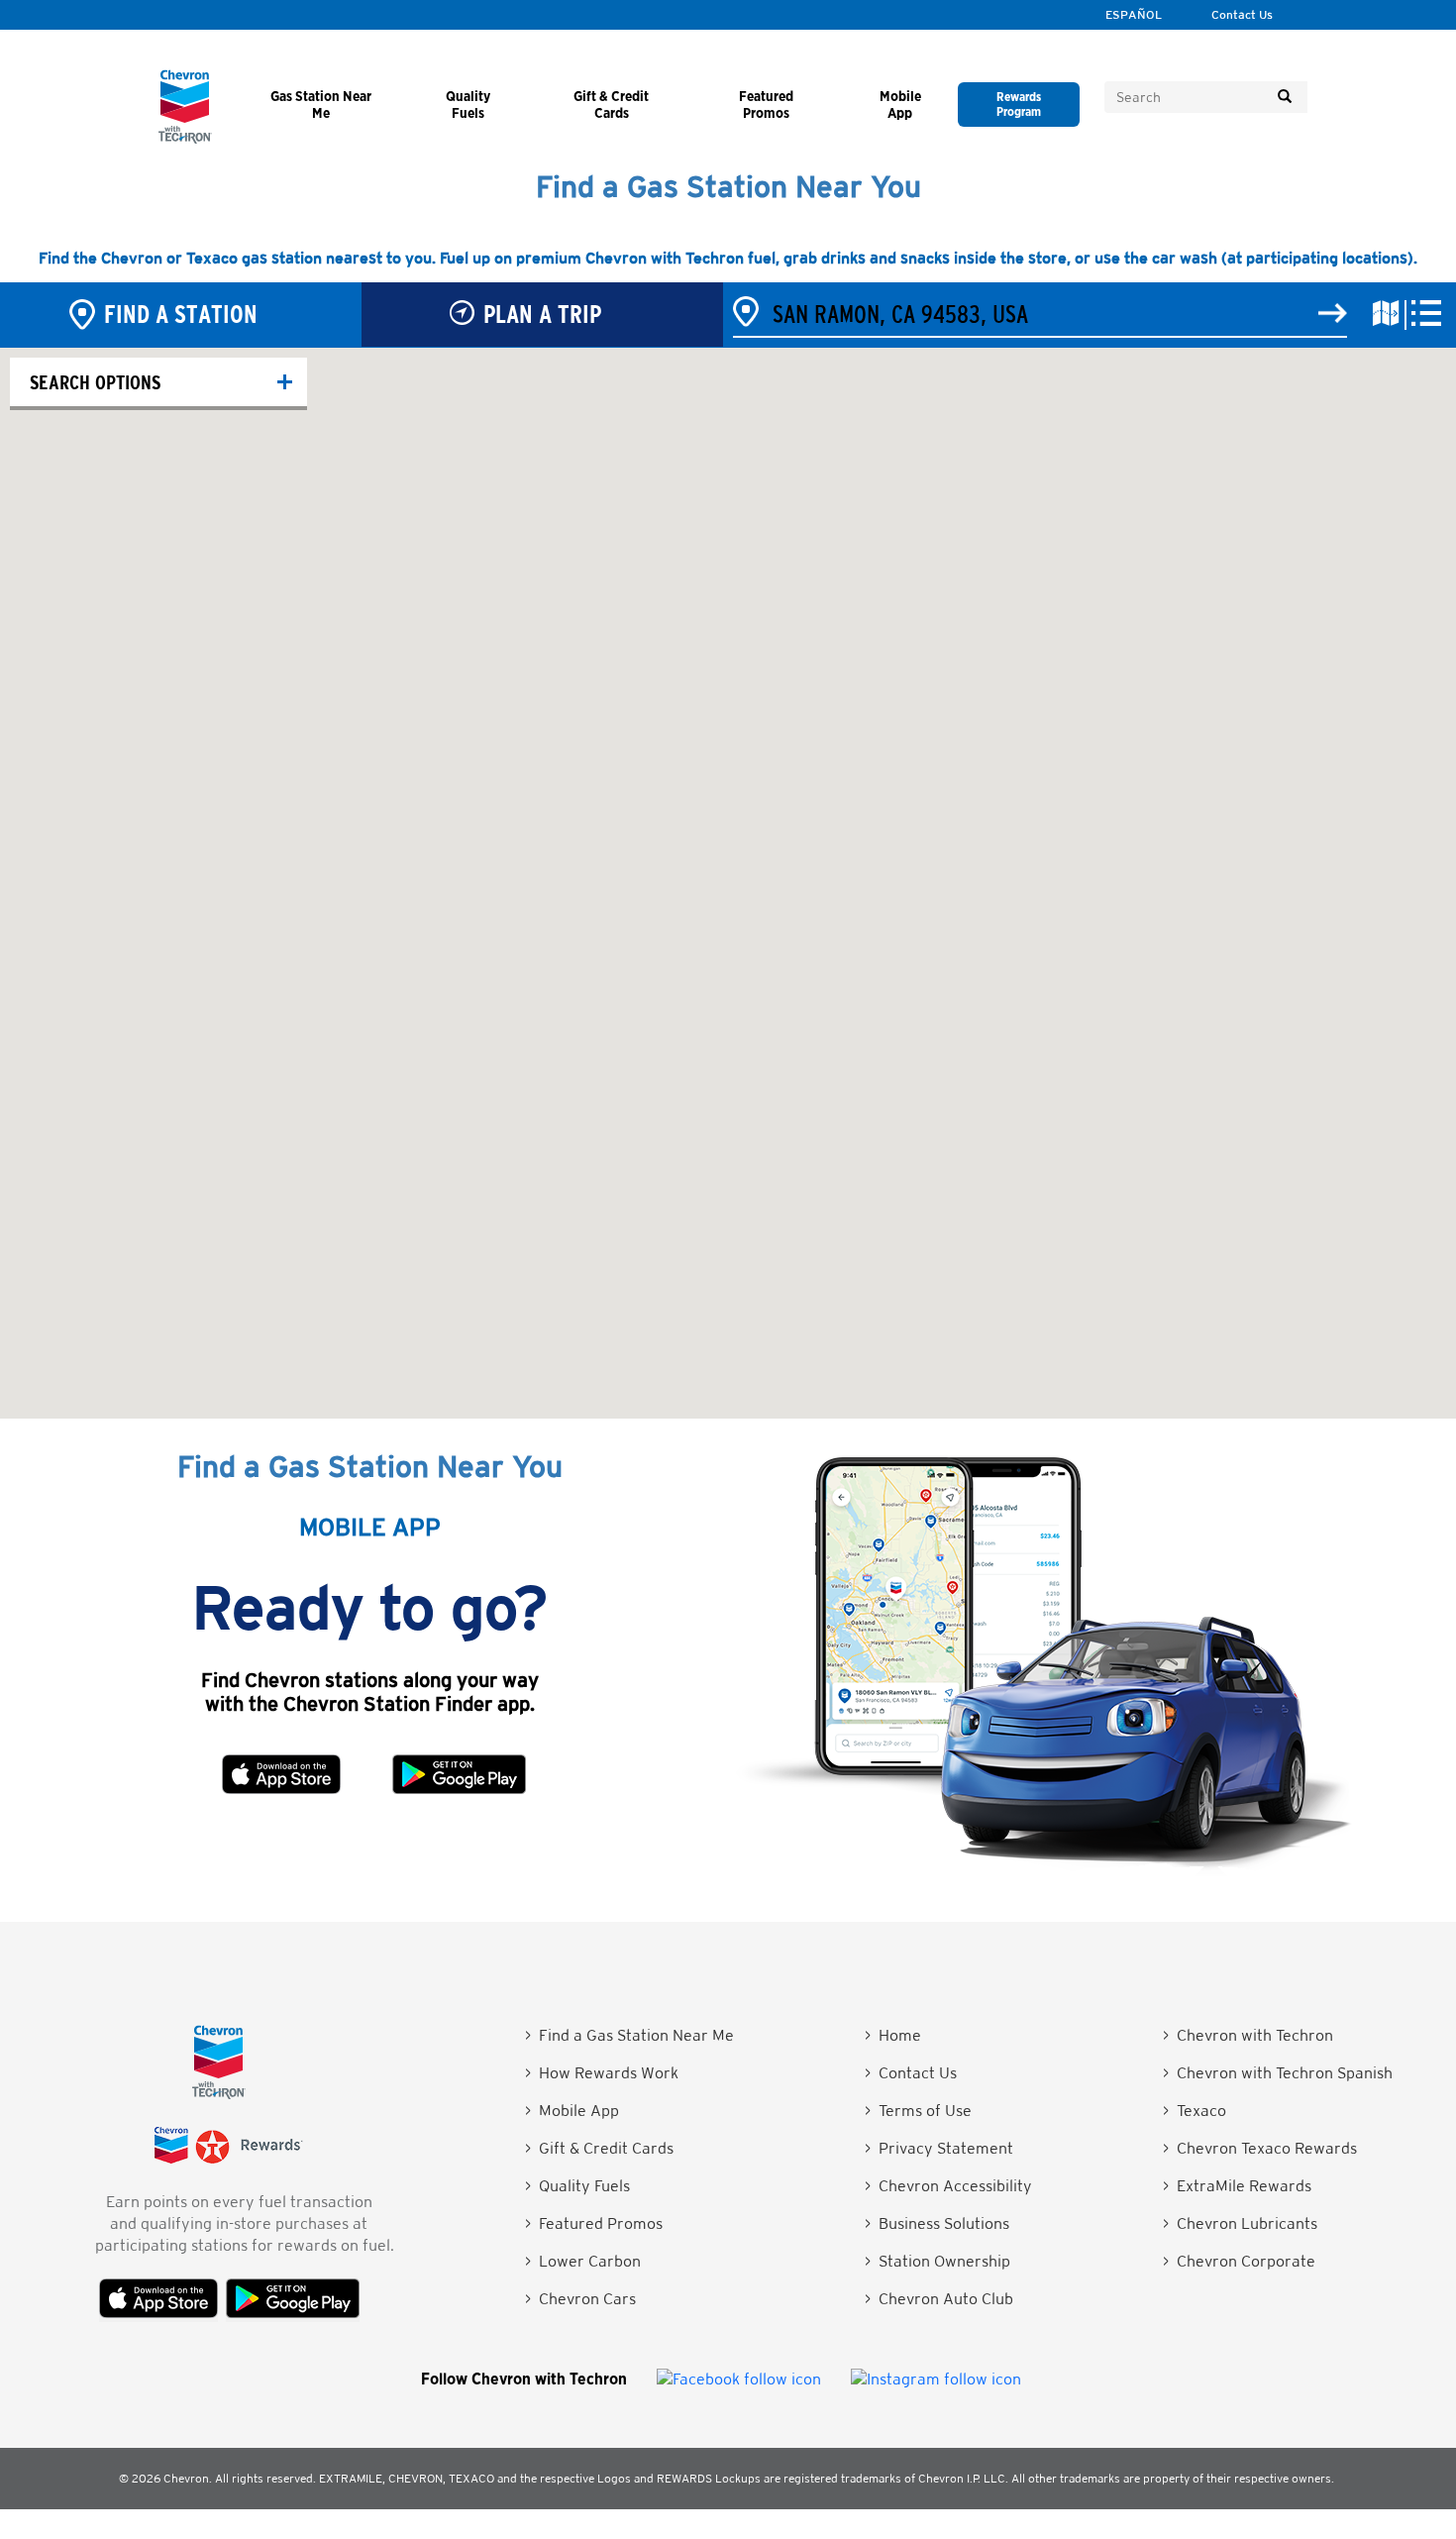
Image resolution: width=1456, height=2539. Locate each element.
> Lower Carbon (583, 2261)
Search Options (95, 382)
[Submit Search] (1285, 97)
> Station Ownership (937, 2261)
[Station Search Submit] (1333, 314)
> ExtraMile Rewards (1237, 2186)
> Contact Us (911, 2073)
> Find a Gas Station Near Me (629, 2035)
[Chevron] (185, 138)
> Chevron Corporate (1239, 2261)
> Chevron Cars (580, 2299)
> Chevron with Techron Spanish (1278, 2073)
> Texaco (1195, 2111)
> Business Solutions (937, 2223)
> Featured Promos (594, 2223)
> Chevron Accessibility (948, 2186)
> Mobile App (572, 2111)
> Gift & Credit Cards (599, 2148)
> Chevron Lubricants (1240, 2223)
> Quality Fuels (577, 2186)
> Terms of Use (918, 2111)
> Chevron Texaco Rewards (1260, 2148)
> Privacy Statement (939, 2148)
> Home (893, 2035)
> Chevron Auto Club (939, 2299)
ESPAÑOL (1134, 15)
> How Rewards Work (602, 2073)
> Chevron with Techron (1248, 2035)
